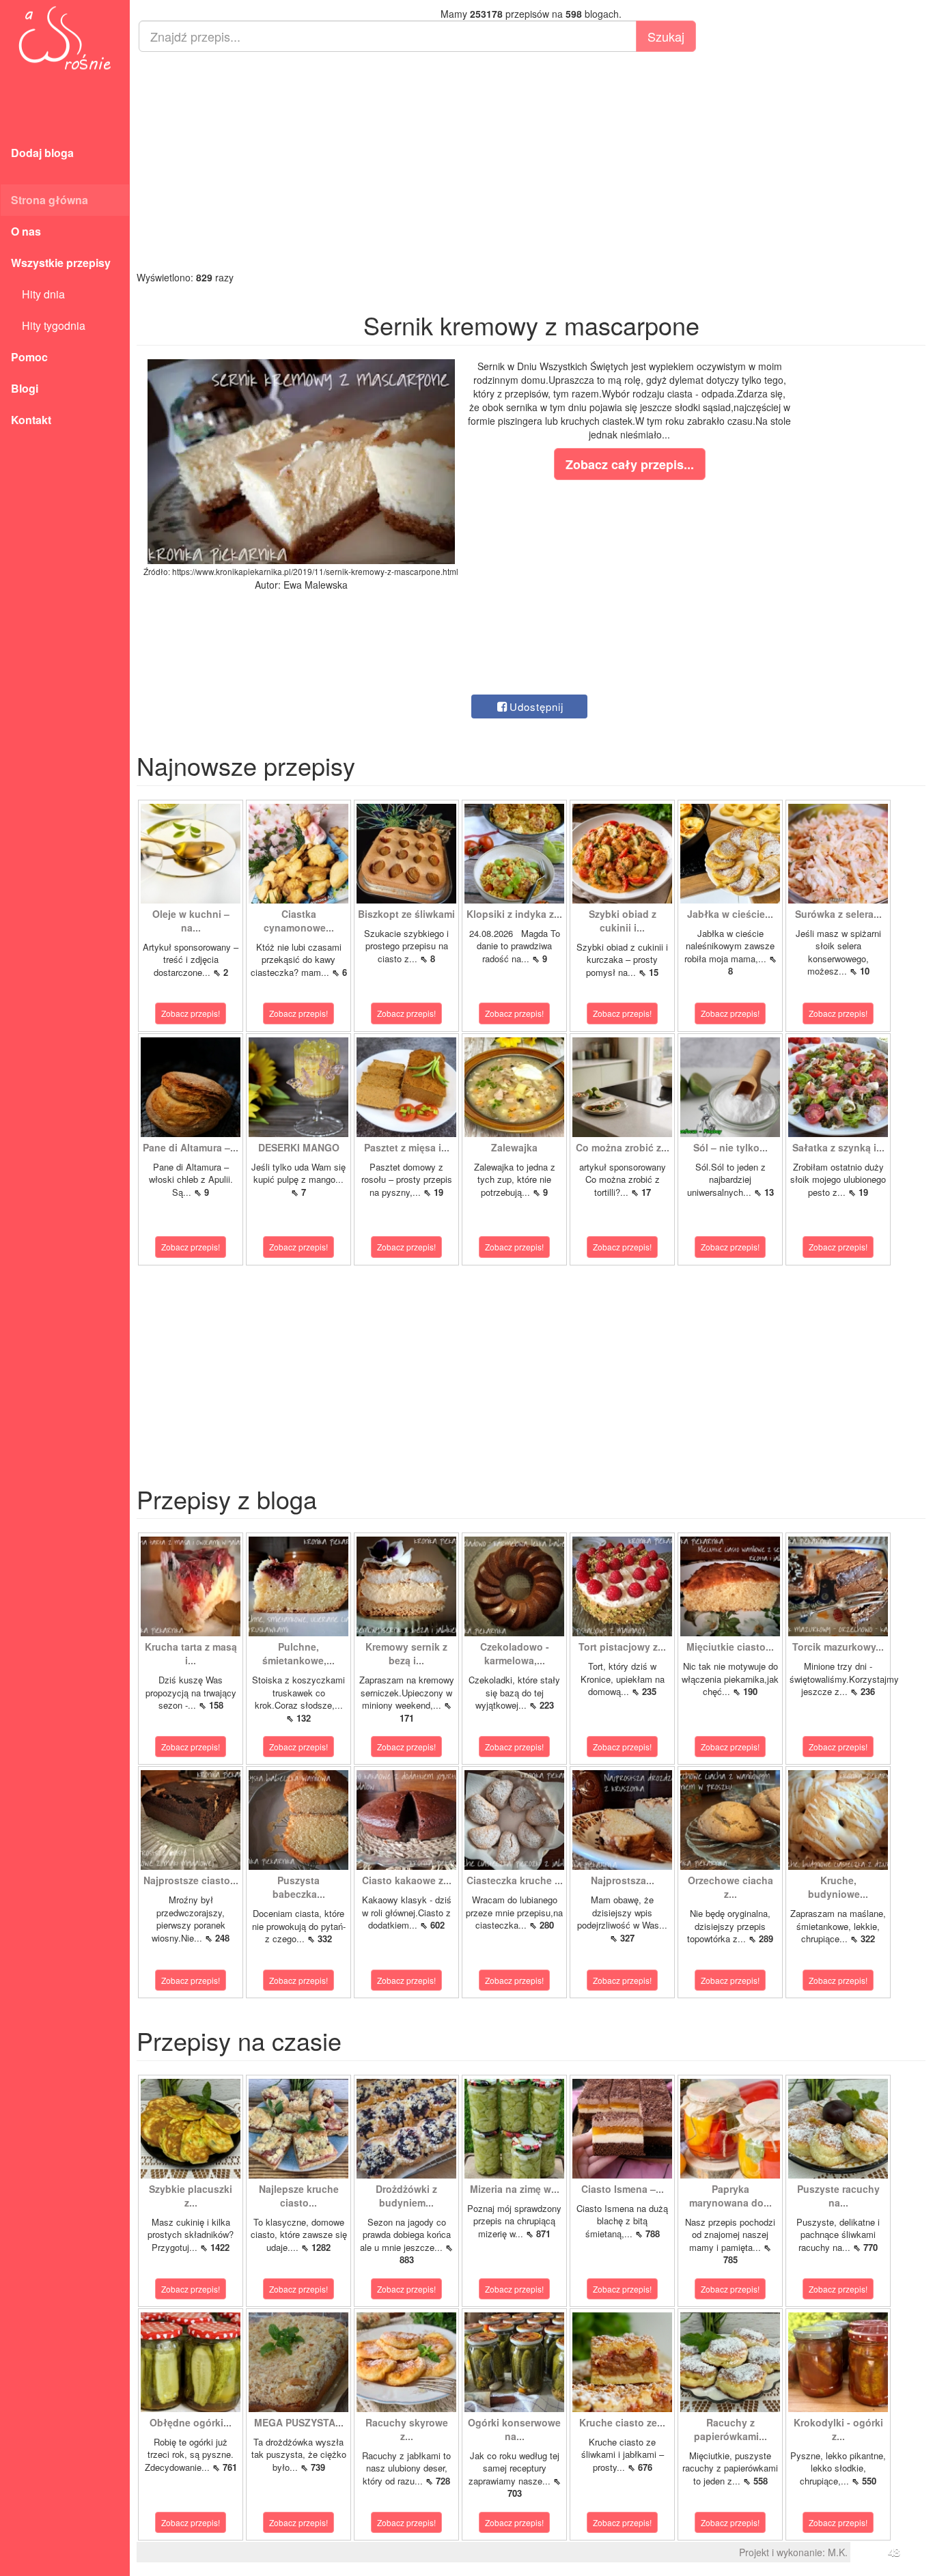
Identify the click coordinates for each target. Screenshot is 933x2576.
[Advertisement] (531, 161)
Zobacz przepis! (191, 1013)
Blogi (25, 388)
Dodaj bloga (42, 153)
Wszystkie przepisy (61, 263)
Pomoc (29, 357)
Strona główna (50, 200)
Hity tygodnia (48, 325)
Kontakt (31, 420)
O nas (26, 231)
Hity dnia (38, 294)
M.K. (838, 2552)
